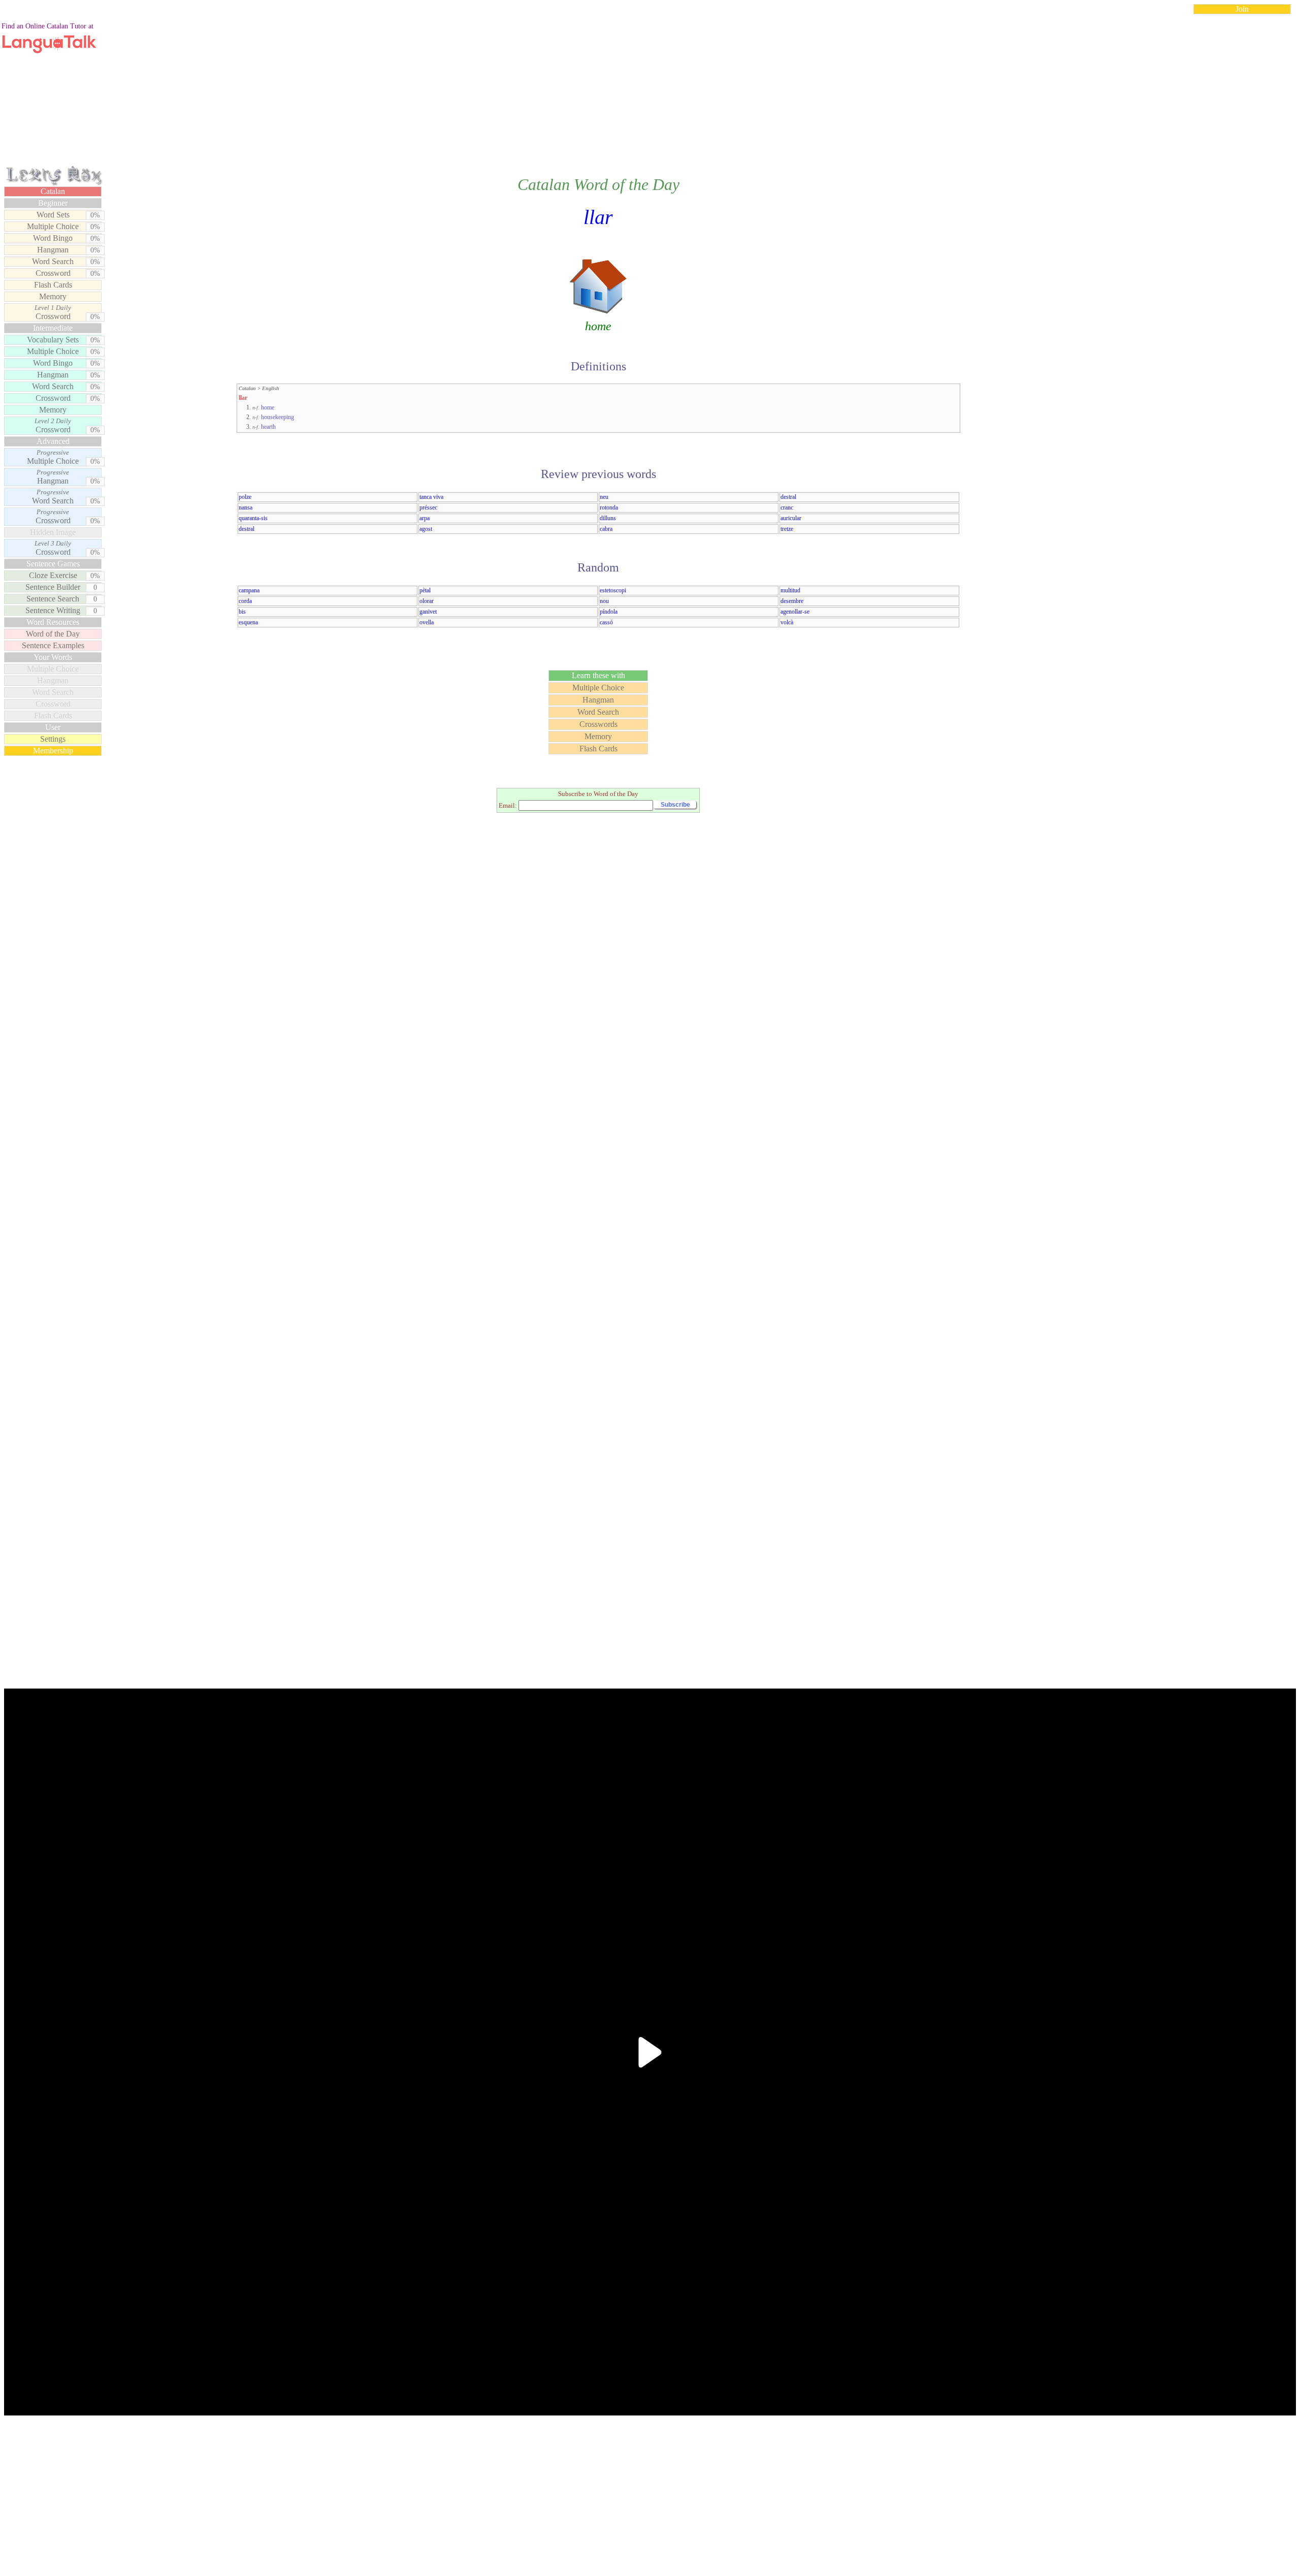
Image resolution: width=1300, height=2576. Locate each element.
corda (245, 601)
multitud (790, 590)
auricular (791, 518)
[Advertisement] (650, 93)
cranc (787, 507)
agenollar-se (795, 612)
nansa (246, 507)
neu (604, 497)
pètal (425, 590)
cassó (606, 622)
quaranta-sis (253, 518)
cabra (606, 529)
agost (426, 529)
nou (604, 601)
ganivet (428, 612)
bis (242, 612)
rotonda (609, 507)
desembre (792, 601)
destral (788, 497)
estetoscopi (613, 590)
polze (245, 497)
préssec (428, 507)
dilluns (608, 518)
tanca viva (431, 497)
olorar (427, 601)
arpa (425, 518)
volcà (787, 622)
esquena (248, 622)
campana (249, 590)
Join (1242, 9)
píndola (609, 612)
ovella (427, 622)
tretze (787, 529)
